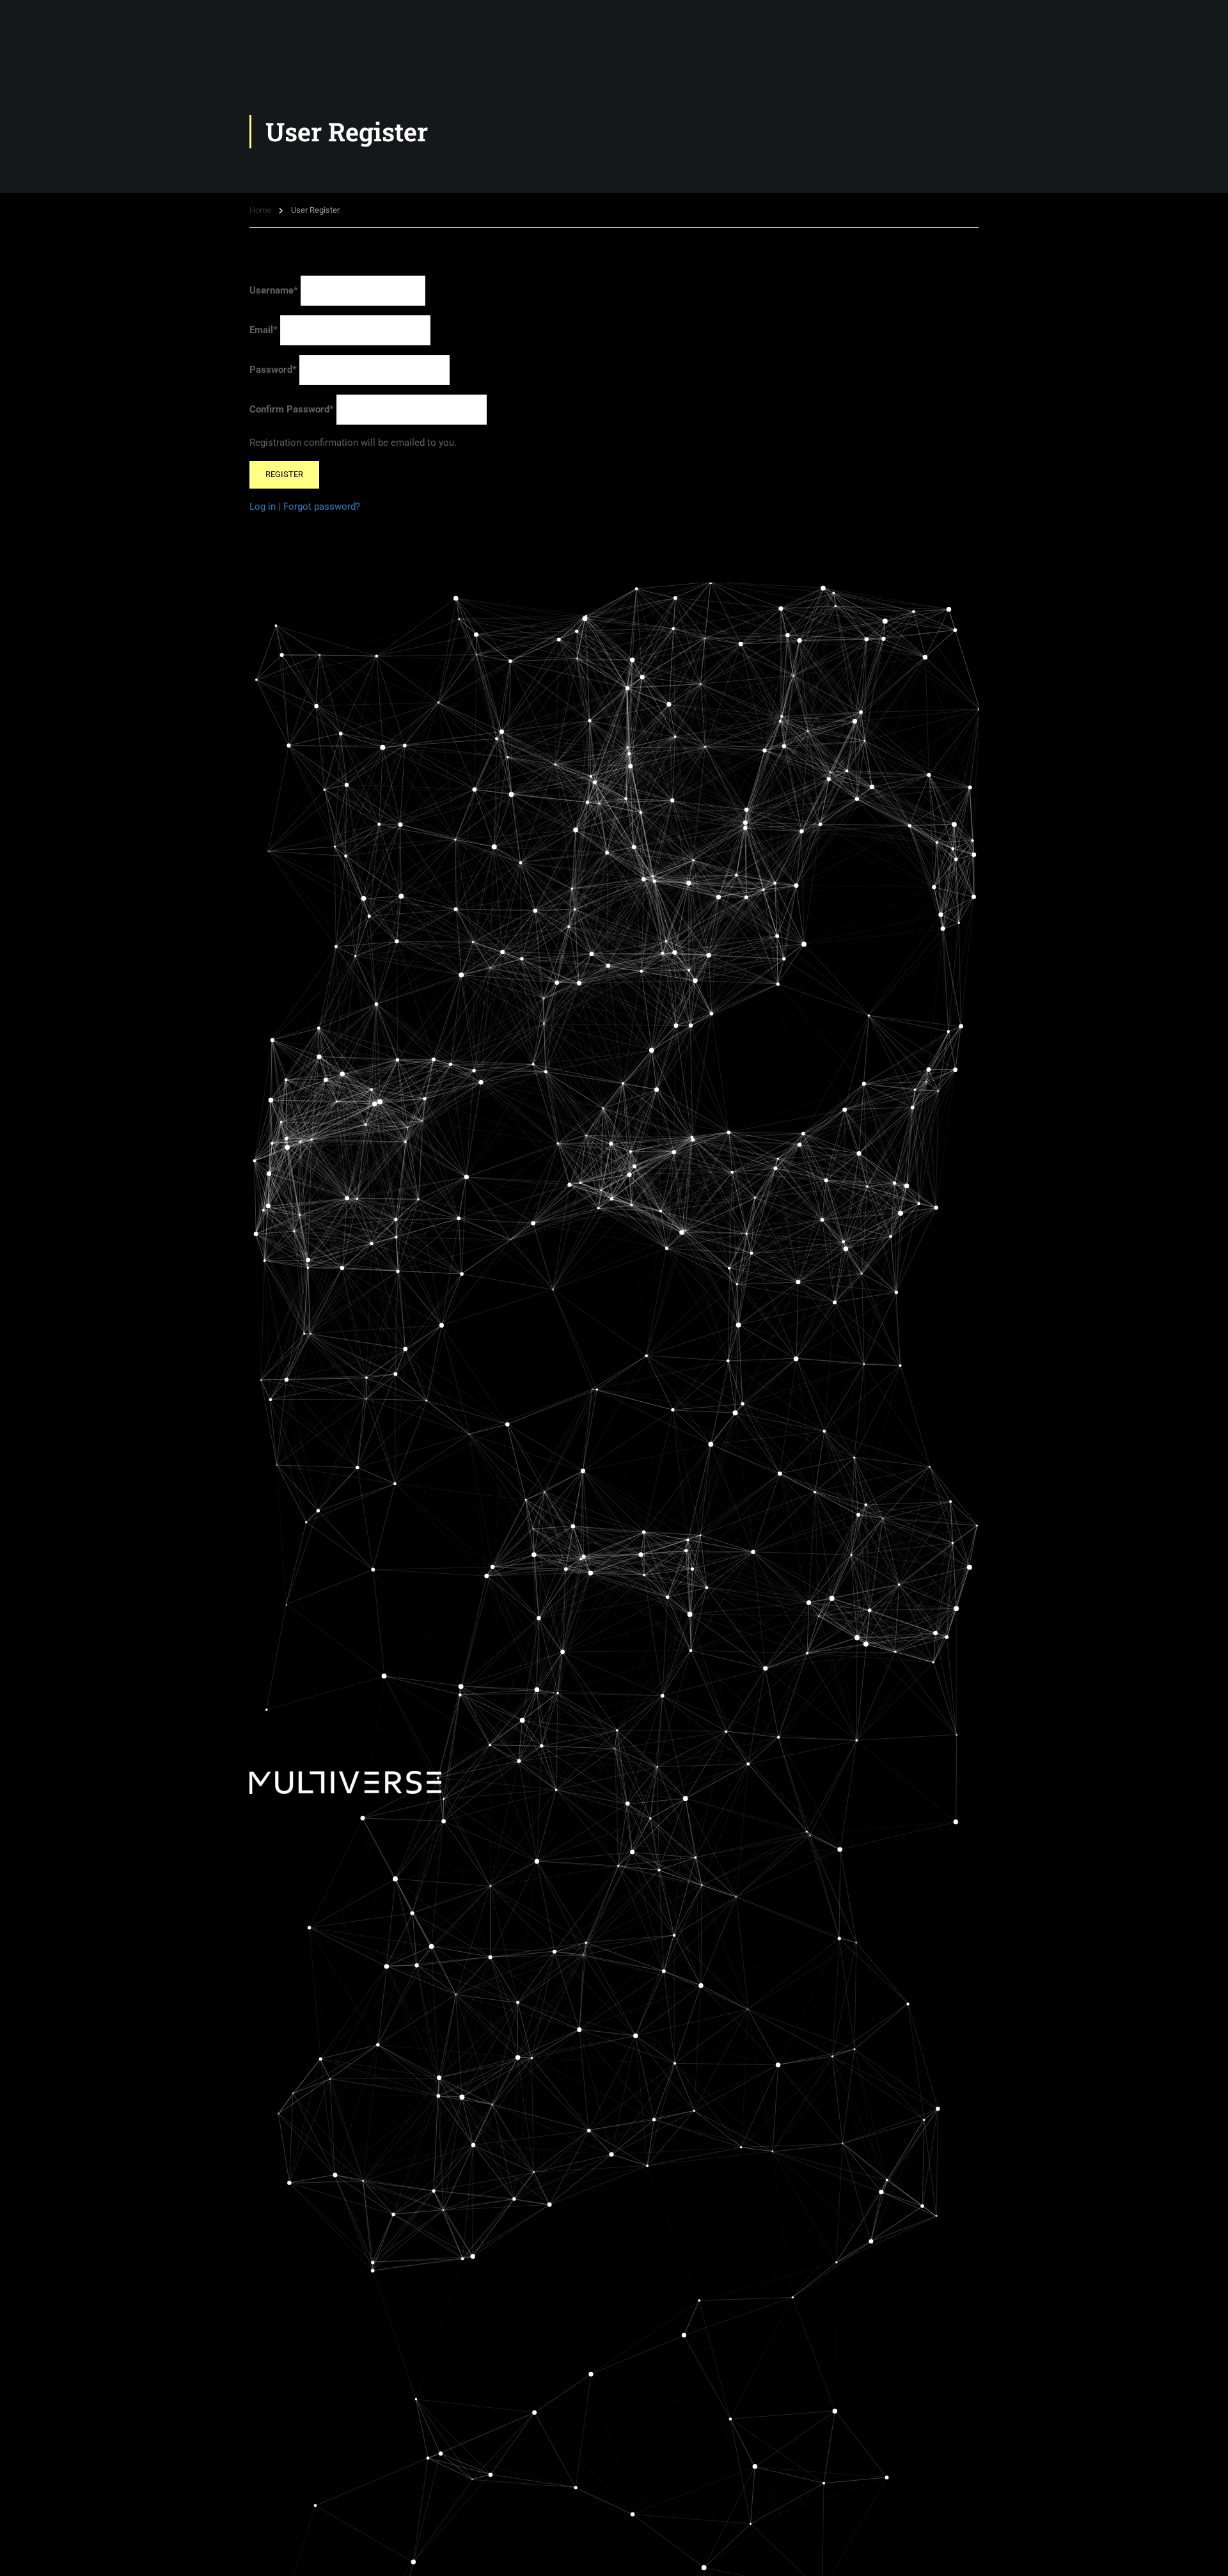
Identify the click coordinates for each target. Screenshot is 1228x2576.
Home (260, 210)
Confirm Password (292, 409)
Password (273, 370)
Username (274, 290)
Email (264, 330)
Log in (263, 507)
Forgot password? (322, 507)
